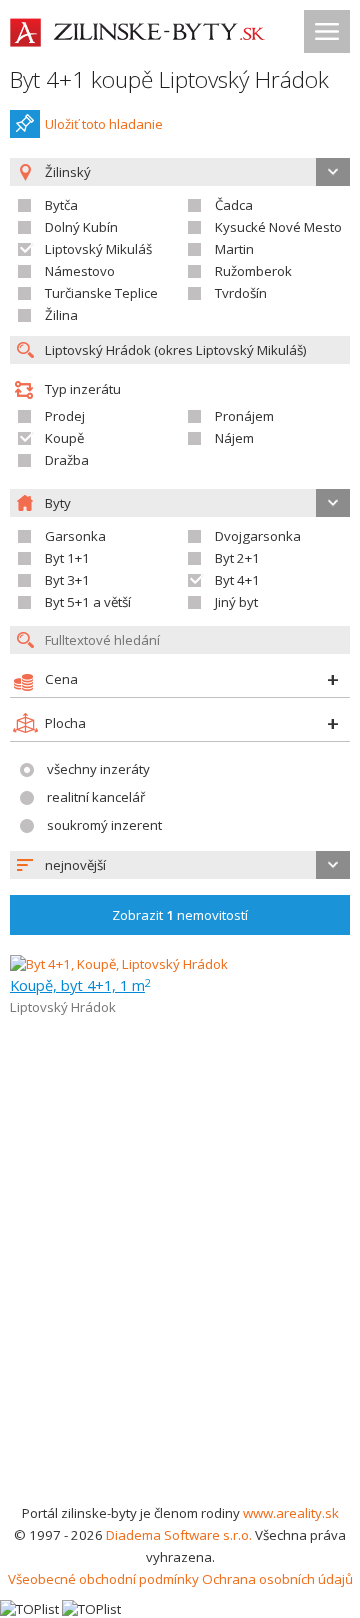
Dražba (67, 460)
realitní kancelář (96, 797)
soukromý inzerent (104, 825)
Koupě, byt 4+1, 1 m (80, 985)
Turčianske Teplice (101, 293)
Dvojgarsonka (258, 536)
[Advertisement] (180, 1312)
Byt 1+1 (67, 558)
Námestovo (80, 271)
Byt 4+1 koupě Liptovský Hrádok (169, 79)
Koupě (64, 438)
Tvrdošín (241, 293)
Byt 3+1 (67, 580)
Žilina (61, 315)
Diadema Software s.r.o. (179, 1535)
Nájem (234, 438)
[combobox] (180, 865)
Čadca (234, 205)
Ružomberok (253, 271)
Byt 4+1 (237, 580)
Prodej (65, 416)
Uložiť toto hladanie (104, 124)
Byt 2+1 (237, 558)
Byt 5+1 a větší (88, 602)
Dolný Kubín (81, 227)
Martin (234, 249)
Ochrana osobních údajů (277, 1579)
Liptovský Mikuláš (98, 249)
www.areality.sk (291, 1513)
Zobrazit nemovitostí (180, 915)
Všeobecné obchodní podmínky (103, 1579)
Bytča (61, 205)
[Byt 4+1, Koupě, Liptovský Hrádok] (119, 964)
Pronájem (244, 416)
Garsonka (75, 536)
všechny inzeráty (98, 769)
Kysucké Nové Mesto (278, 227)
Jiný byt (236, 602)
